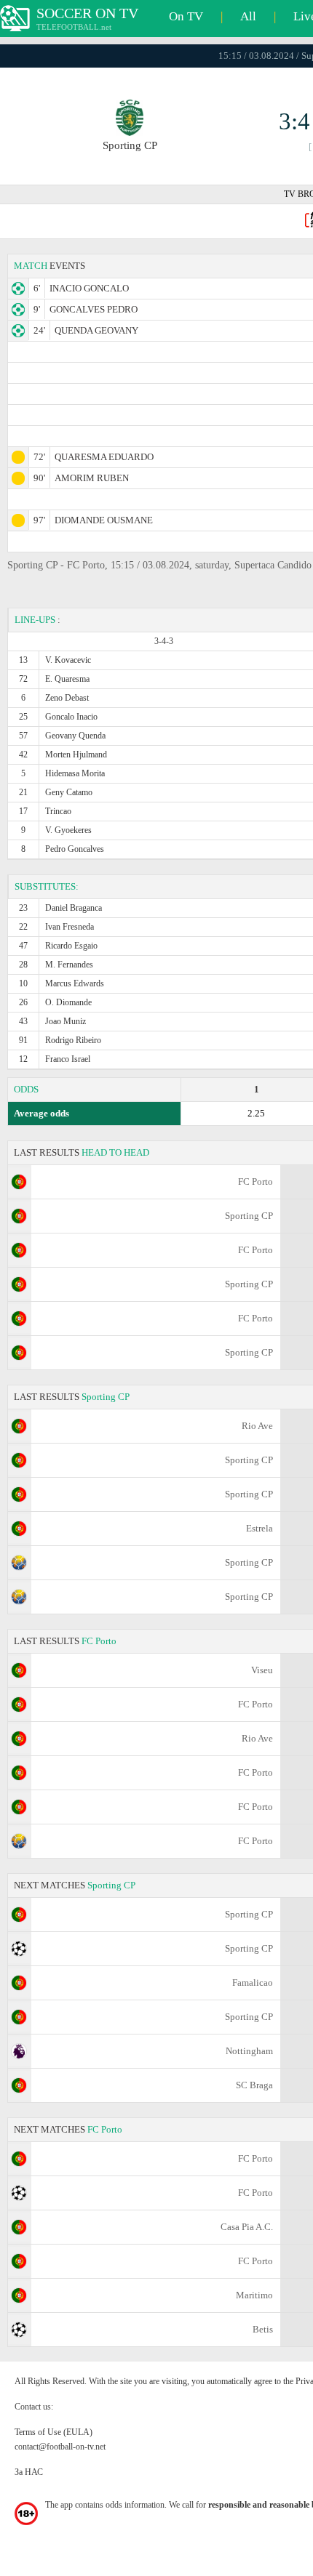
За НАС (29, 2472)
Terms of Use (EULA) (54, 2432)
